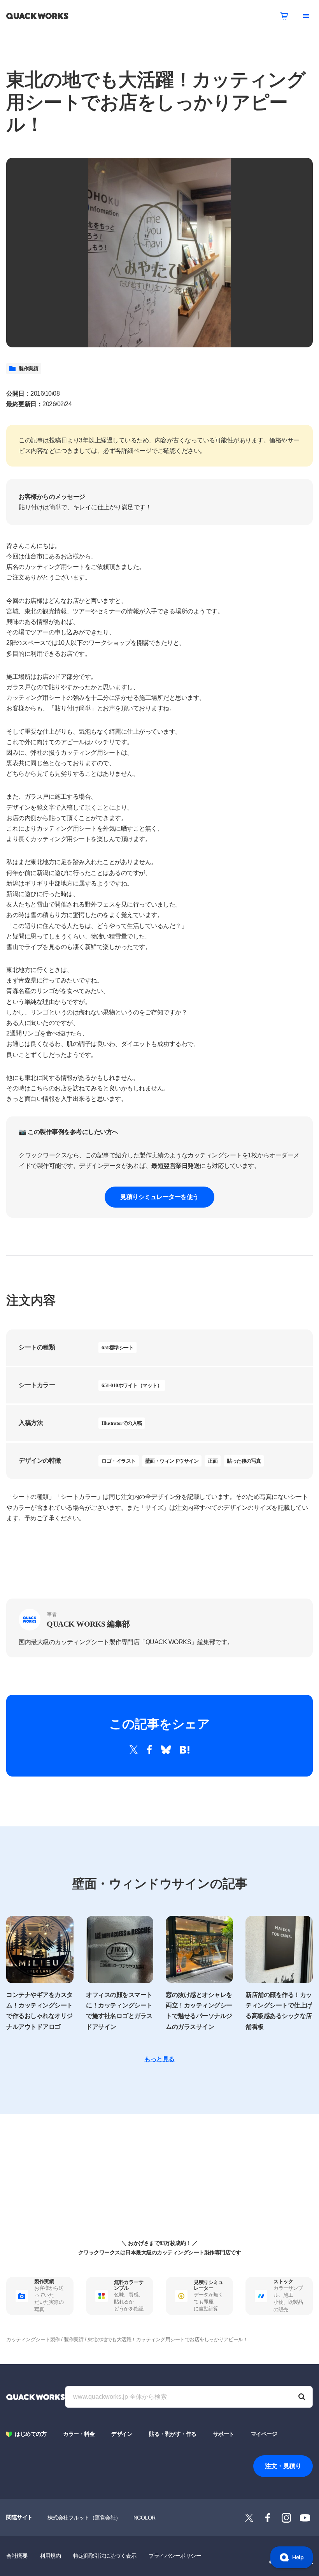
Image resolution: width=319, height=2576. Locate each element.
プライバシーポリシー (175, 2556)
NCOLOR (145, 2518)
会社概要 (17, 2556)
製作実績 (28, 369)
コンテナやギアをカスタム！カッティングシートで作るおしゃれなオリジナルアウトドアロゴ (39, 2011)
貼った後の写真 (244, 1461)
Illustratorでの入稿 (122, 1423)
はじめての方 (31, 2434)
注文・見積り (283, 2466)
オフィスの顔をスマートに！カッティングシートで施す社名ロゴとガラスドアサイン (119, 2011)
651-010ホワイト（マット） (132, 1385)
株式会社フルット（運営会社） (84, 2518)
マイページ (264, 2434)
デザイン (122, 2434)
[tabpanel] (159, 253)
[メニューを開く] (306, 16)
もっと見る (159, 2059)
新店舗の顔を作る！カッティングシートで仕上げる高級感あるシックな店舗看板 (279, 2011)
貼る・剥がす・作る (173, 2434)
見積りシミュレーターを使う (159, 1197)
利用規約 (50, 2556)
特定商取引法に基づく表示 (105, 2556)
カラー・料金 (79, 2434)
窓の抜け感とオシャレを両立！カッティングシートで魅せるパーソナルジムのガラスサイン (199, 2011)
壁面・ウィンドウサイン (172, 1461)
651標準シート (117, 1348)
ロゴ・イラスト (119, 1461)
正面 (213, 1461)
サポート (224, 2434)
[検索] (302, 2397)
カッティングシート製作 (33, 2339)
